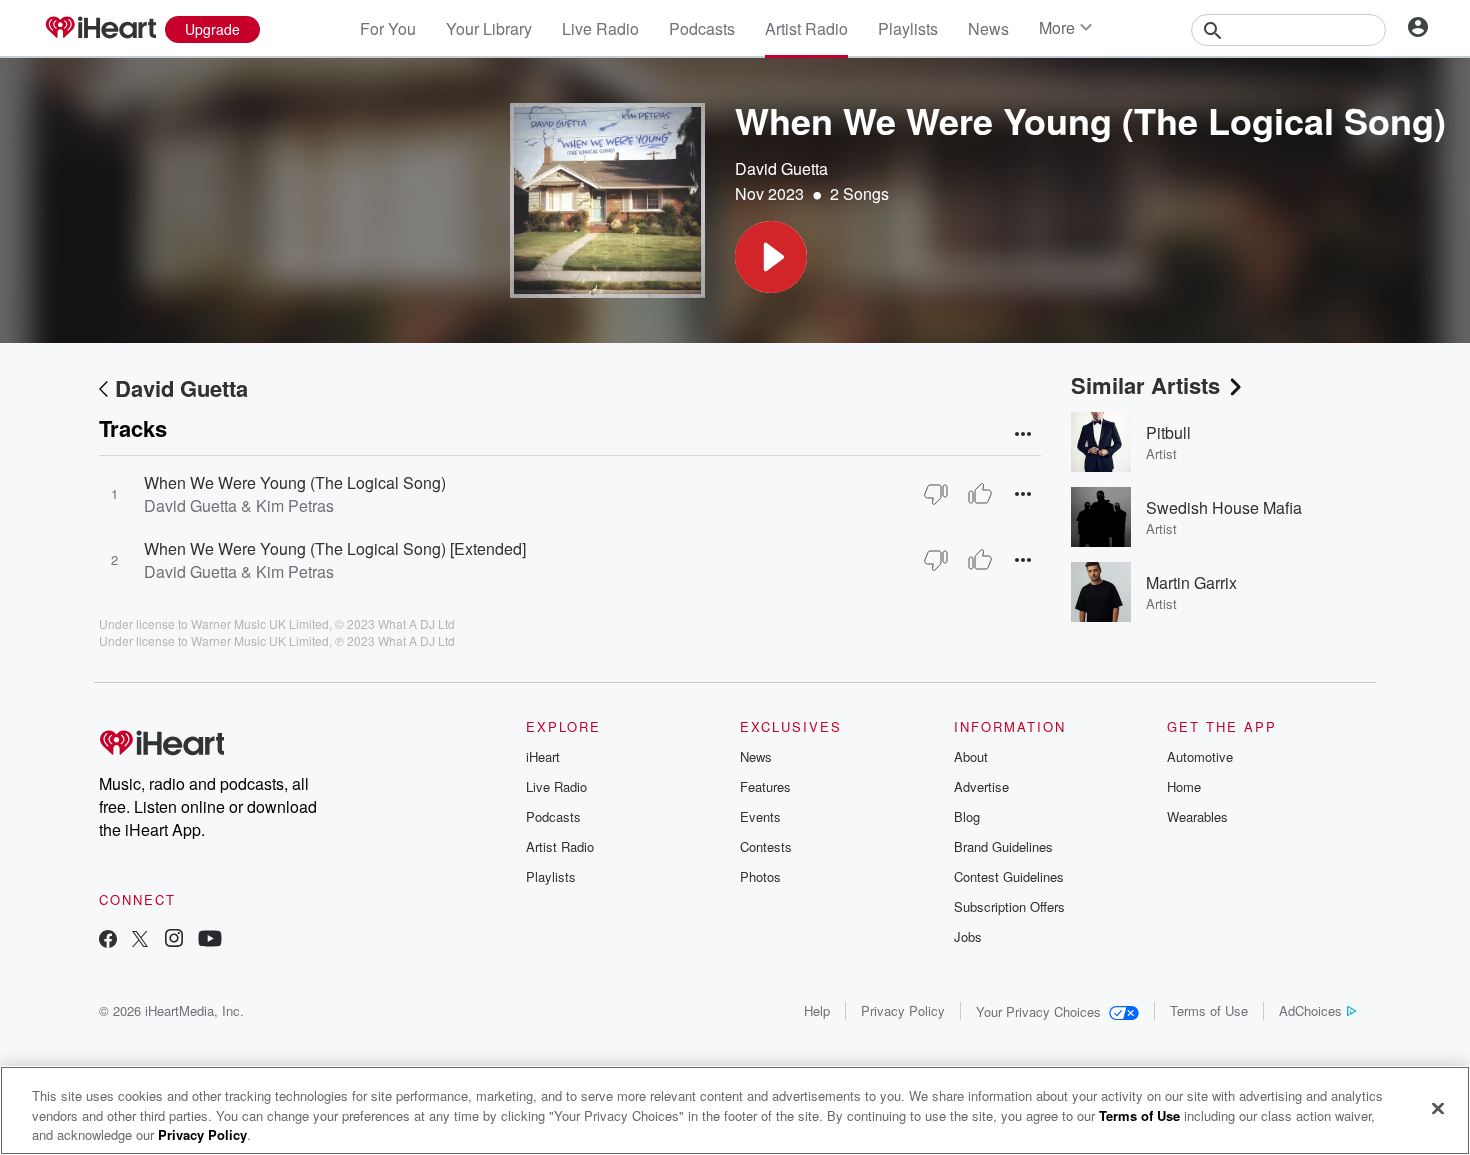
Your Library (489, 28)
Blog (967, 816)
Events (760, 816)
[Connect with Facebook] (108, 940)
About (971, 756)
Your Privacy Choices (1038, 1011)
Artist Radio (806, 28)
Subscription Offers (1009, 906)
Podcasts (702, 28)
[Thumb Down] (936, 494)
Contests (766, 846)
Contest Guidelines (1009, 876)
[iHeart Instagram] (174, 940)
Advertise (981, 786)
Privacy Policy (903, 1010)
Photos (760, 876)
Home (1184, 786)
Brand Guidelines (1003, 846)
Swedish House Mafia (1224, 507)
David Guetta (781, 168)
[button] (771, 257)
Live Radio (600, 28)
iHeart (543, 756)
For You (388, 28)
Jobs (968, 936)
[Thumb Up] (980, 494)
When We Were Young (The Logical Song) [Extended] (335, 548)
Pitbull (1168, 432)
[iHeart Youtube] (210, 940)
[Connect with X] (140, 940)
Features (765, 786)
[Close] (1438, 1108)
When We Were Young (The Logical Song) (295, 482)
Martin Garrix (1191, 582)
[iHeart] (100, 29)
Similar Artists (1145, 385)
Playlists (908, 28)
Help (817, 1010)
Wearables (1197, 816)
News (988, 28)
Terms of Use (1209, 1010)
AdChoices (1310, 1010)
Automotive (1200, 756)
